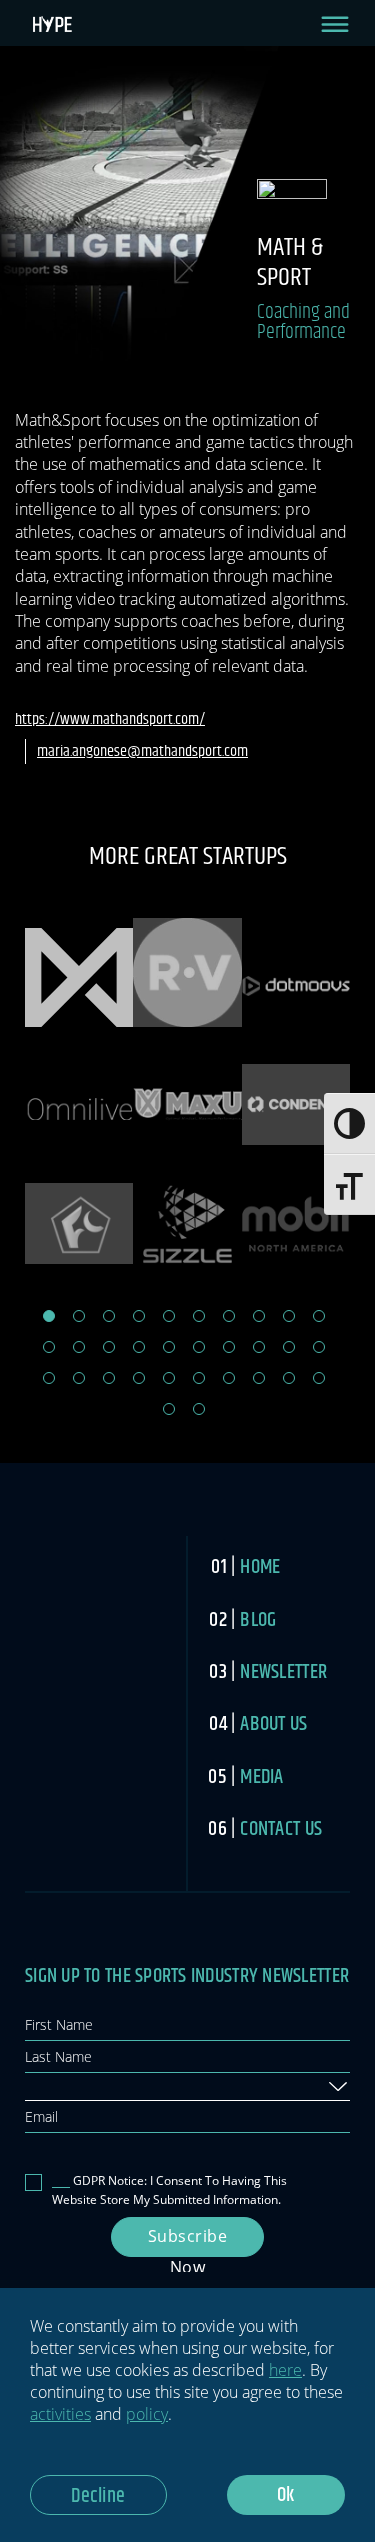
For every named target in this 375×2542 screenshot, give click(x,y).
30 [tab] (319, 1378)
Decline (98, 2496)
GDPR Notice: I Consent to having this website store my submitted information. (169, 2190)
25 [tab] (169, 1378)
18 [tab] (259, 1347)
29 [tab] (289, 1378)
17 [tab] (229, 1347)
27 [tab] (229, 1378)
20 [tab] (319, 1347)
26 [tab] (199, 1378)
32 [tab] (199, 1409)
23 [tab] (109, 1378)
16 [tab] (199, 1347)
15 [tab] (169, 1347)
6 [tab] (199, 1316)
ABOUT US (273, 1724)
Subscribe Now (188, 2241)
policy (147, 2414)
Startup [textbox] (51, 2085)
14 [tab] (139, 1347)
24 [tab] (139, 1378)
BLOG (258, 1620)
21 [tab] (49, 1378)
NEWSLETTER (283, 1672)
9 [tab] (289, 1316)
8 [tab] (259, 1316)
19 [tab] (289, 1347)
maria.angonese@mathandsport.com (142, 751)
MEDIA (261, 1777)
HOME (260, 1567)
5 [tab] (169, 1316)
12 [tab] (79, 1347)
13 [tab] (109, 1347)
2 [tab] (79, 1316)
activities (60, 2414)
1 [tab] (49, 1316)
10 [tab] (319, 1316)
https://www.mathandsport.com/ (110, 719)
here (285, 2370)
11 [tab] (49, 1347)
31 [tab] (169, 1409)
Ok (286, 2495)
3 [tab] (109, 1316)
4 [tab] (139, 1316)
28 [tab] (259, 1378)
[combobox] (187, 2087)
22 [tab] (79, 1378)
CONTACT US (281, 1829)
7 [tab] (229, 1316)
